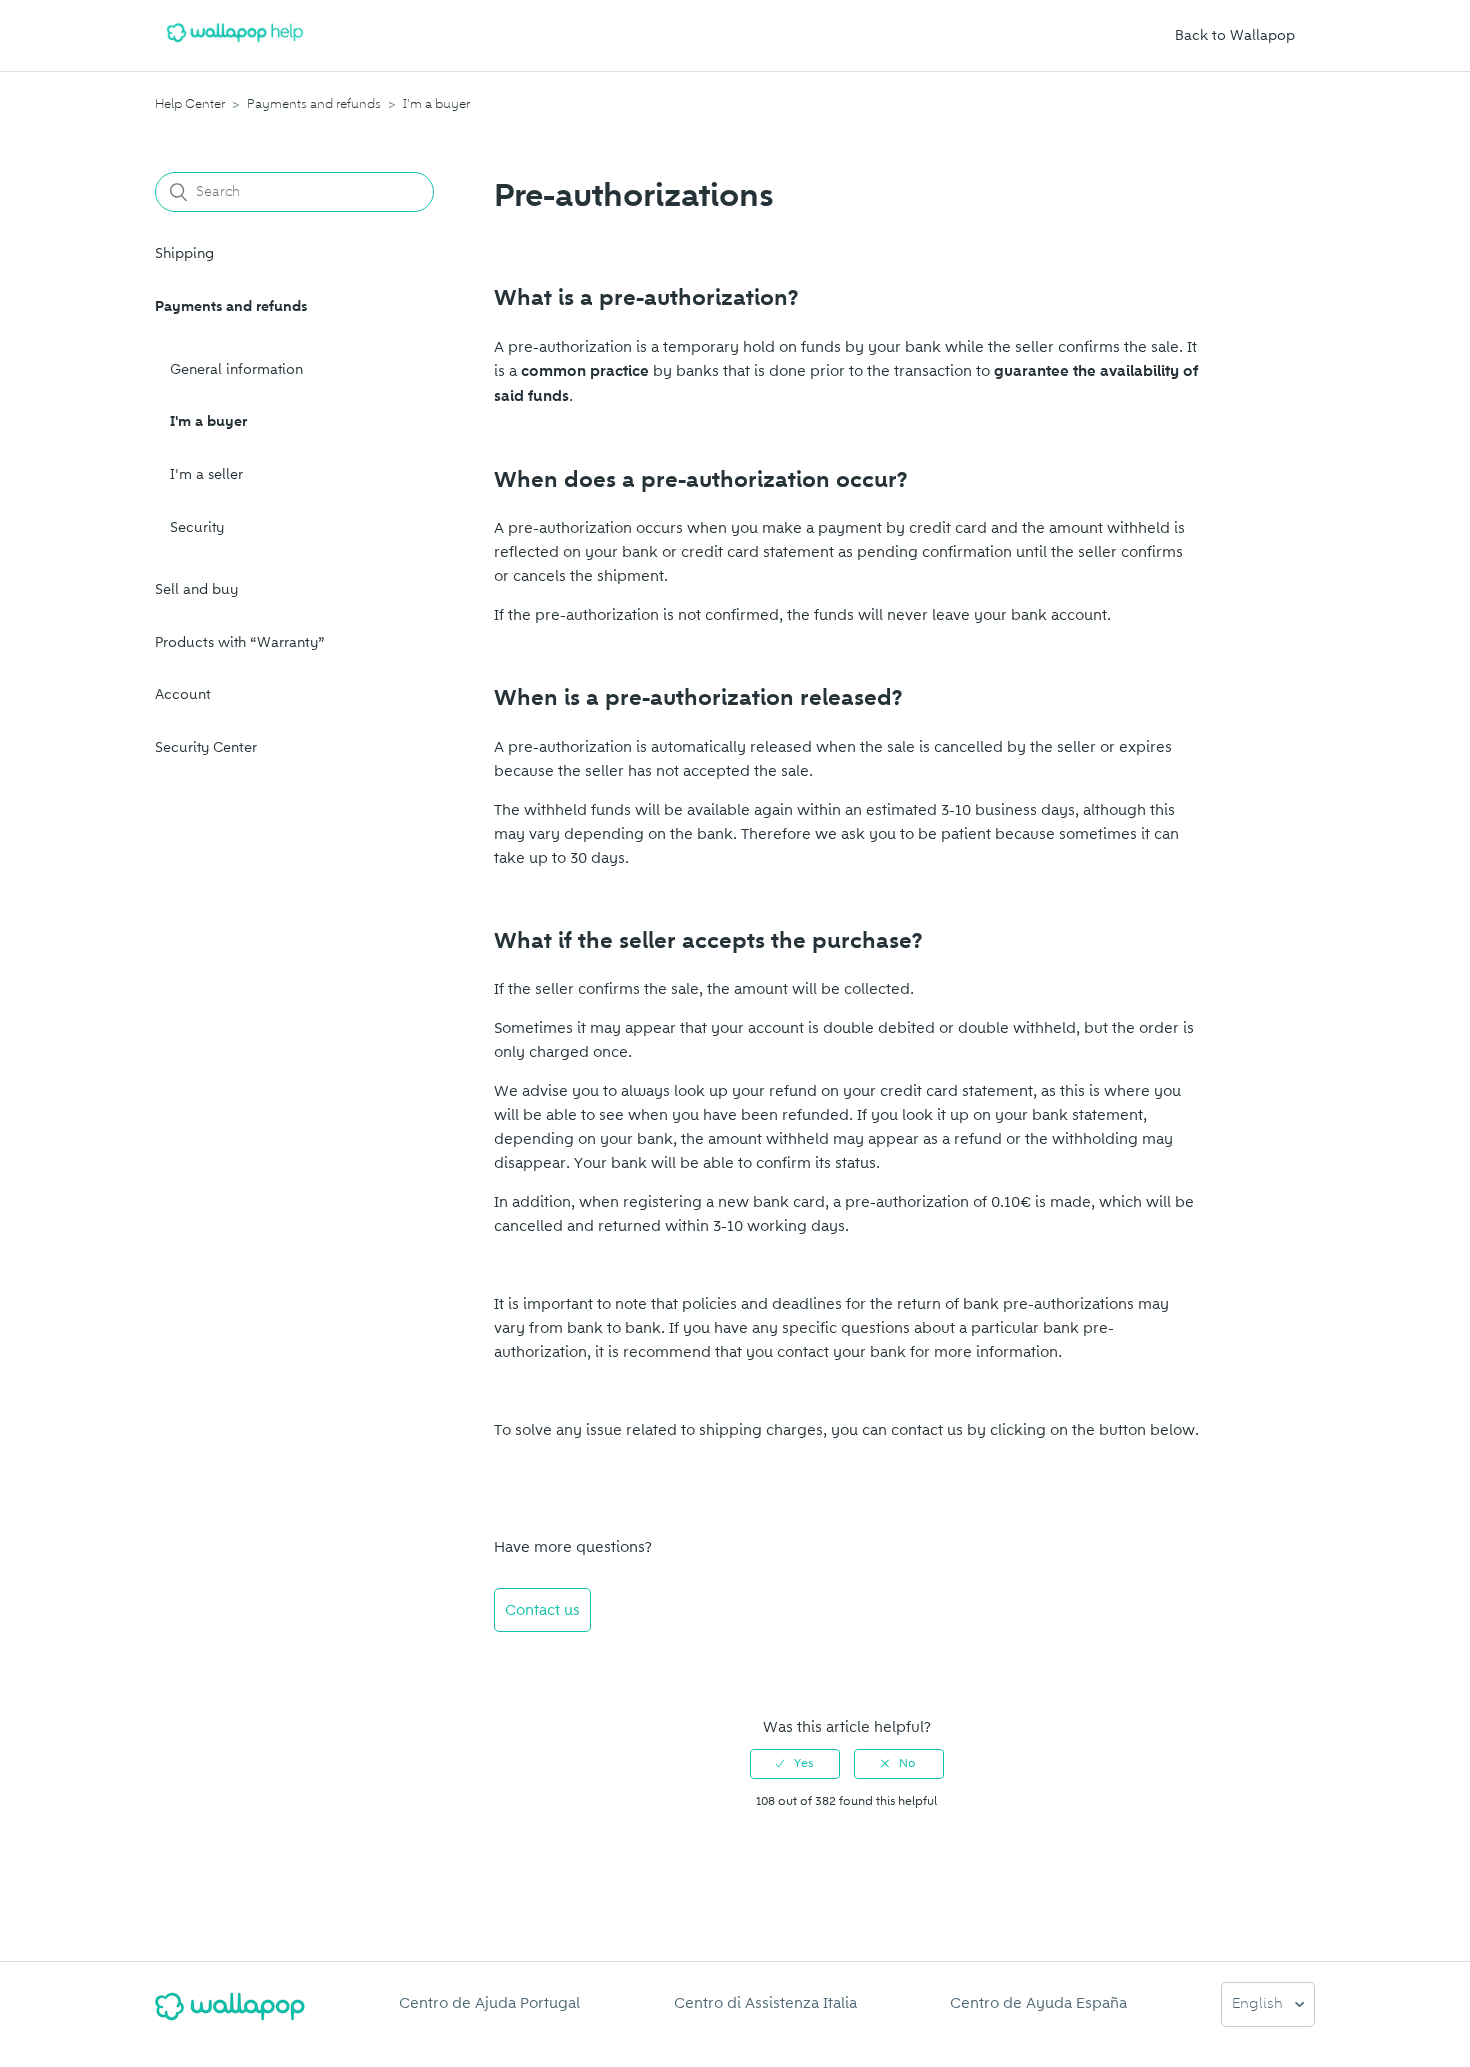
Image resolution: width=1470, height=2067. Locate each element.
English (1259, 2004)
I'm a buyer (436, 104)
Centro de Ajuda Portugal (489, 2003)
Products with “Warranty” (240, 642)
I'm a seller (206, 474)
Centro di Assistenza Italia (765, 2003)
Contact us (542, 1610)
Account (183, 694)
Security (197, 527)
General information (236, 369)
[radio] (795, 1764)
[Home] (235, 46)
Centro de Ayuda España (1038, 2003)
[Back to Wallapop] (230, 2014)
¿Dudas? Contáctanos (580, 1664)
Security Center (206, 747)
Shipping (184, 253)
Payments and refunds (314, 104)
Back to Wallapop (1235, 35)
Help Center (190, 104)
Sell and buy (196, 589)
